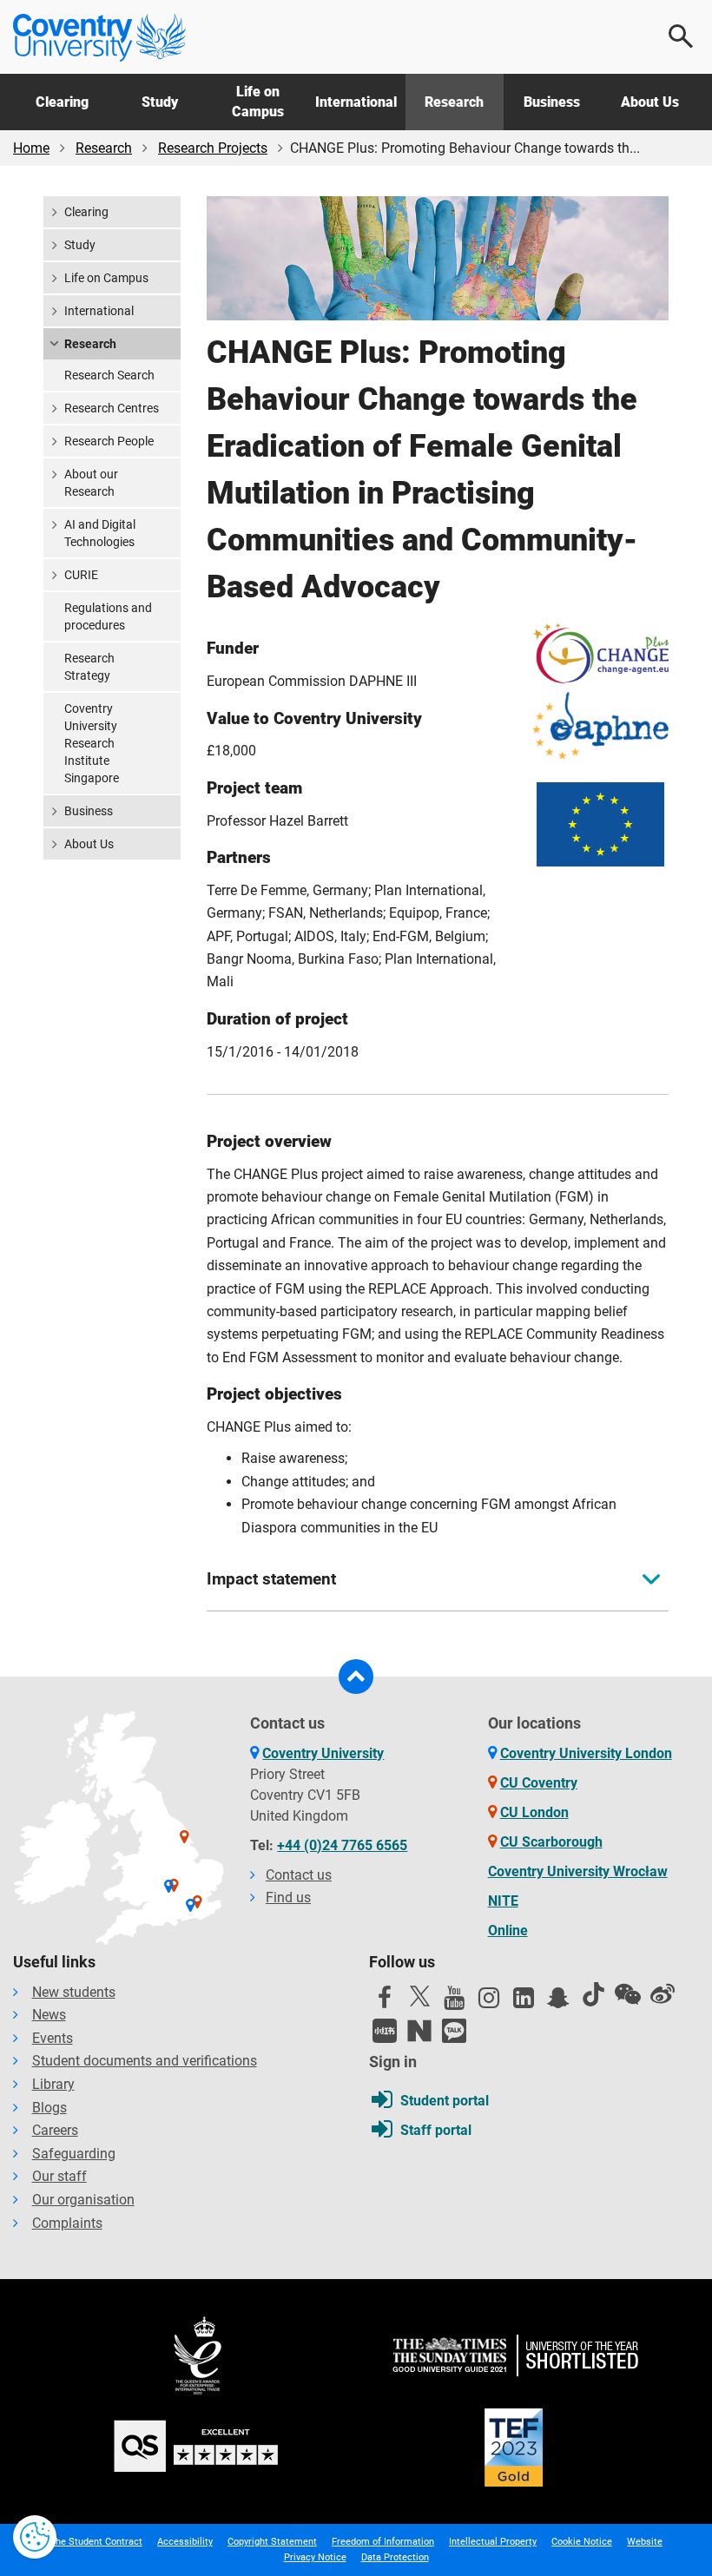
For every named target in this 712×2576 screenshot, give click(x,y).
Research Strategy (89, 667)
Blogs (49, 2108)
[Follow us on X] (419, 1996)
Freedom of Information (383, 2542)
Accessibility (185, 2542)
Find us (288, 1897)
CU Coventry (539, 1783)
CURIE (81, 575)
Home (31, 148)
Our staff (59, 2176)
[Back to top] (356, 1677)
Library (53, 2084)
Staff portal (436, 2130)
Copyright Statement (272, 2542)
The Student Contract (96, 2542)
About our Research (91, 483)
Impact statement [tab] (271, 1579)
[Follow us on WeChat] (628, 1994)
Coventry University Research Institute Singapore (92, 743)
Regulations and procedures (108, 616)
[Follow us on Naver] (419, 2031)
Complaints (67, 2223)
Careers (55, 2130)
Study (160, 102)
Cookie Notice (582, 2542)
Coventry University (323, 1753)
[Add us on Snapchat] (558, 2002)
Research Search (109, 375)
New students (74, 1992)
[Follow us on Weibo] (663, 1994)
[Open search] (682, 36)
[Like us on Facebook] (385, 2002)
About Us (650, 102)
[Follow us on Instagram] (489, 2002)
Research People (109, 441)
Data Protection (395, 2557)
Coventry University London (586, 1753)
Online (508, 1930)
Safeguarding (74, 2154)
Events (53, 2038)
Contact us (299, 1875)
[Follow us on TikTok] (593, 1994)
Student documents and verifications (145, 2061)
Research (454, 102)
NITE (503, 1901)
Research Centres (112, 408)
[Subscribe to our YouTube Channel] (454, 2002)
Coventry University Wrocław (578, 1871)
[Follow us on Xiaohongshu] (385, 2031)
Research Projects (213, 148)
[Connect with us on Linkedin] (524, 2002)
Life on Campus (258, 101)
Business (552, 102)
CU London (534, 1812)
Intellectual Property (493, 2542)
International (356, 102)
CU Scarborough (551, 1842)
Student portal (445, 2101)
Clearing (62, 102)
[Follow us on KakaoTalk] (454, 2031)
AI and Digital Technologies (100, 533)
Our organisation (83, 2200)
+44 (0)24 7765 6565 (342, 1845)
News (49, 2015)
